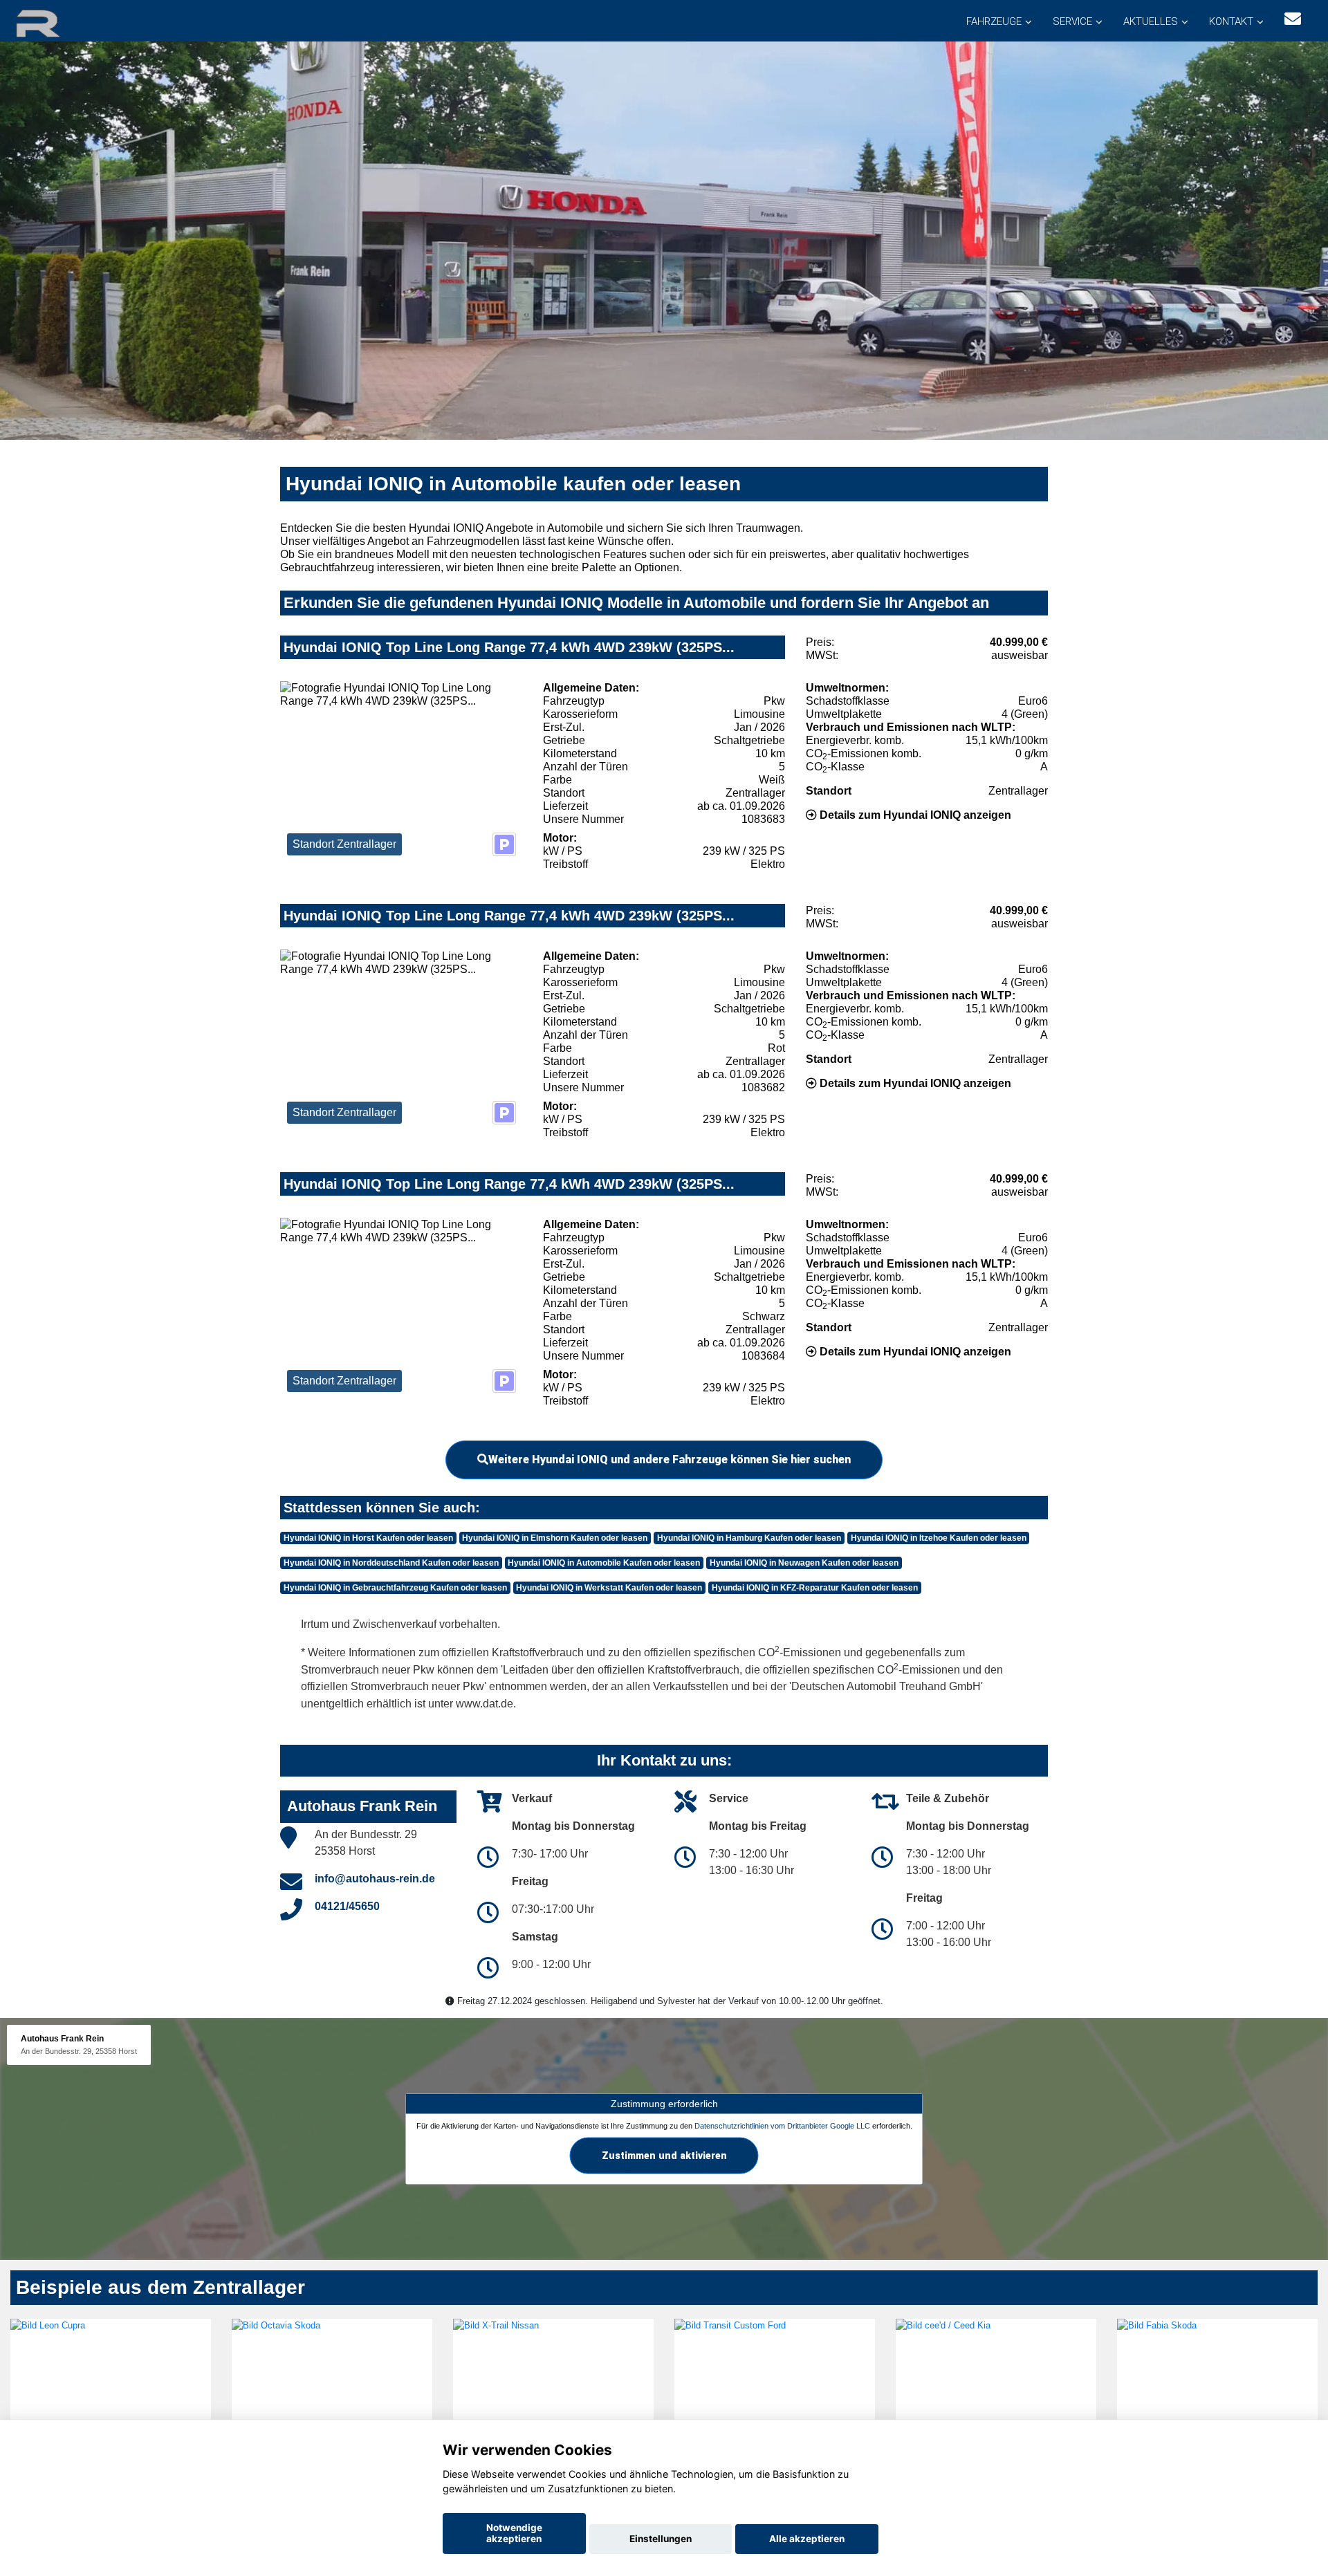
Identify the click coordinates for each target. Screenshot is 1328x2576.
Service (1072, 21)
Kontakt (1231, 21)
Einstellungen (661, 2539)
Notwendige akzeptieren (514, 2533)
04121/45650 (347, 1906)
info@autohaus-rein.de (375, 1879)
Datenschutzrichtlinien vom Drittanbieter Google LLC (782, 2126)
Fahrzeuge (994, 21)
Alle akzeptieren (807, 2539)
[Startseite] (55, 22)
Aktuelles (1151, 21)
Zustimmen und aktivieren (664, 2156)
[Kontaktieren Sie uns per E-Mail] (1293, 19)
